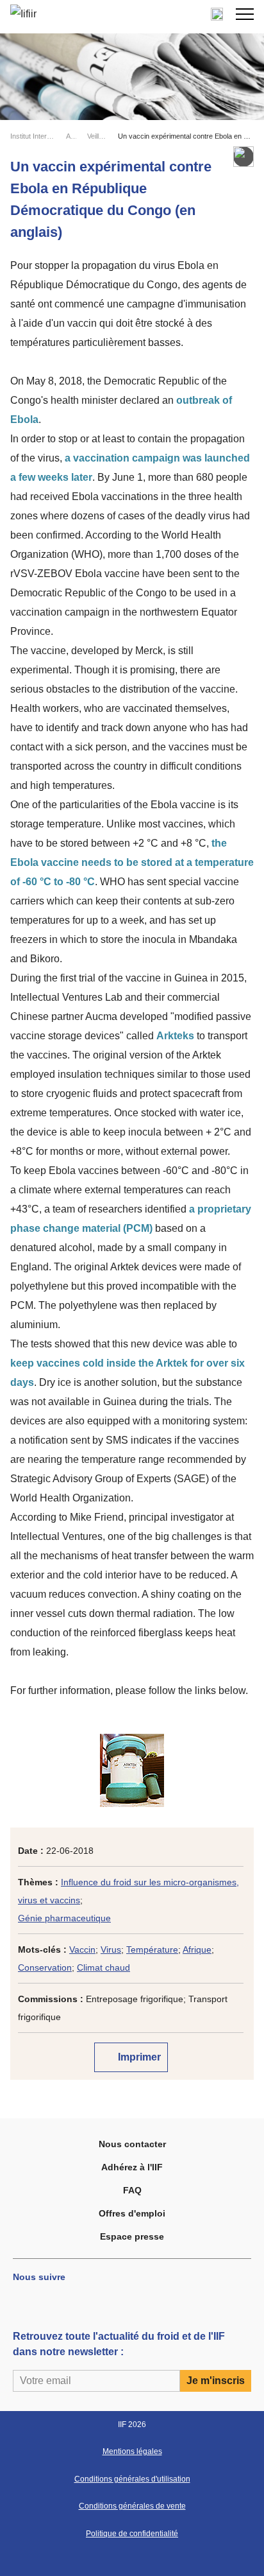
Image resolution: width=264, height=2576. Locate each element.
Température (152, 1949)
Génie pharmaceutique (64, 1918)
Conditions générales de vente (132, 2506)
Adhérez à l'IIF (132, 2167)
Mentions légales (132, 2451)
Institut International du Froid (33, 136)
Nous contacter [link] (132, 2144)
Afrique (197, 1949)
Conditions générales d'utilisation (132, 2479)
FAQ (132, 2190)
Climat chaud (103, 1967)
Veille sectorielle (97, 136)
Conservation (45, 1967)
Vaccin (82, 1949)
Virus (111, 1949)
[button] (245, 14)
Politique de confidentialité (132, 2534)
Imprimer (138, 2057)
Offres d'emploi (132, 2213)
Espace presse (132, 2236)
